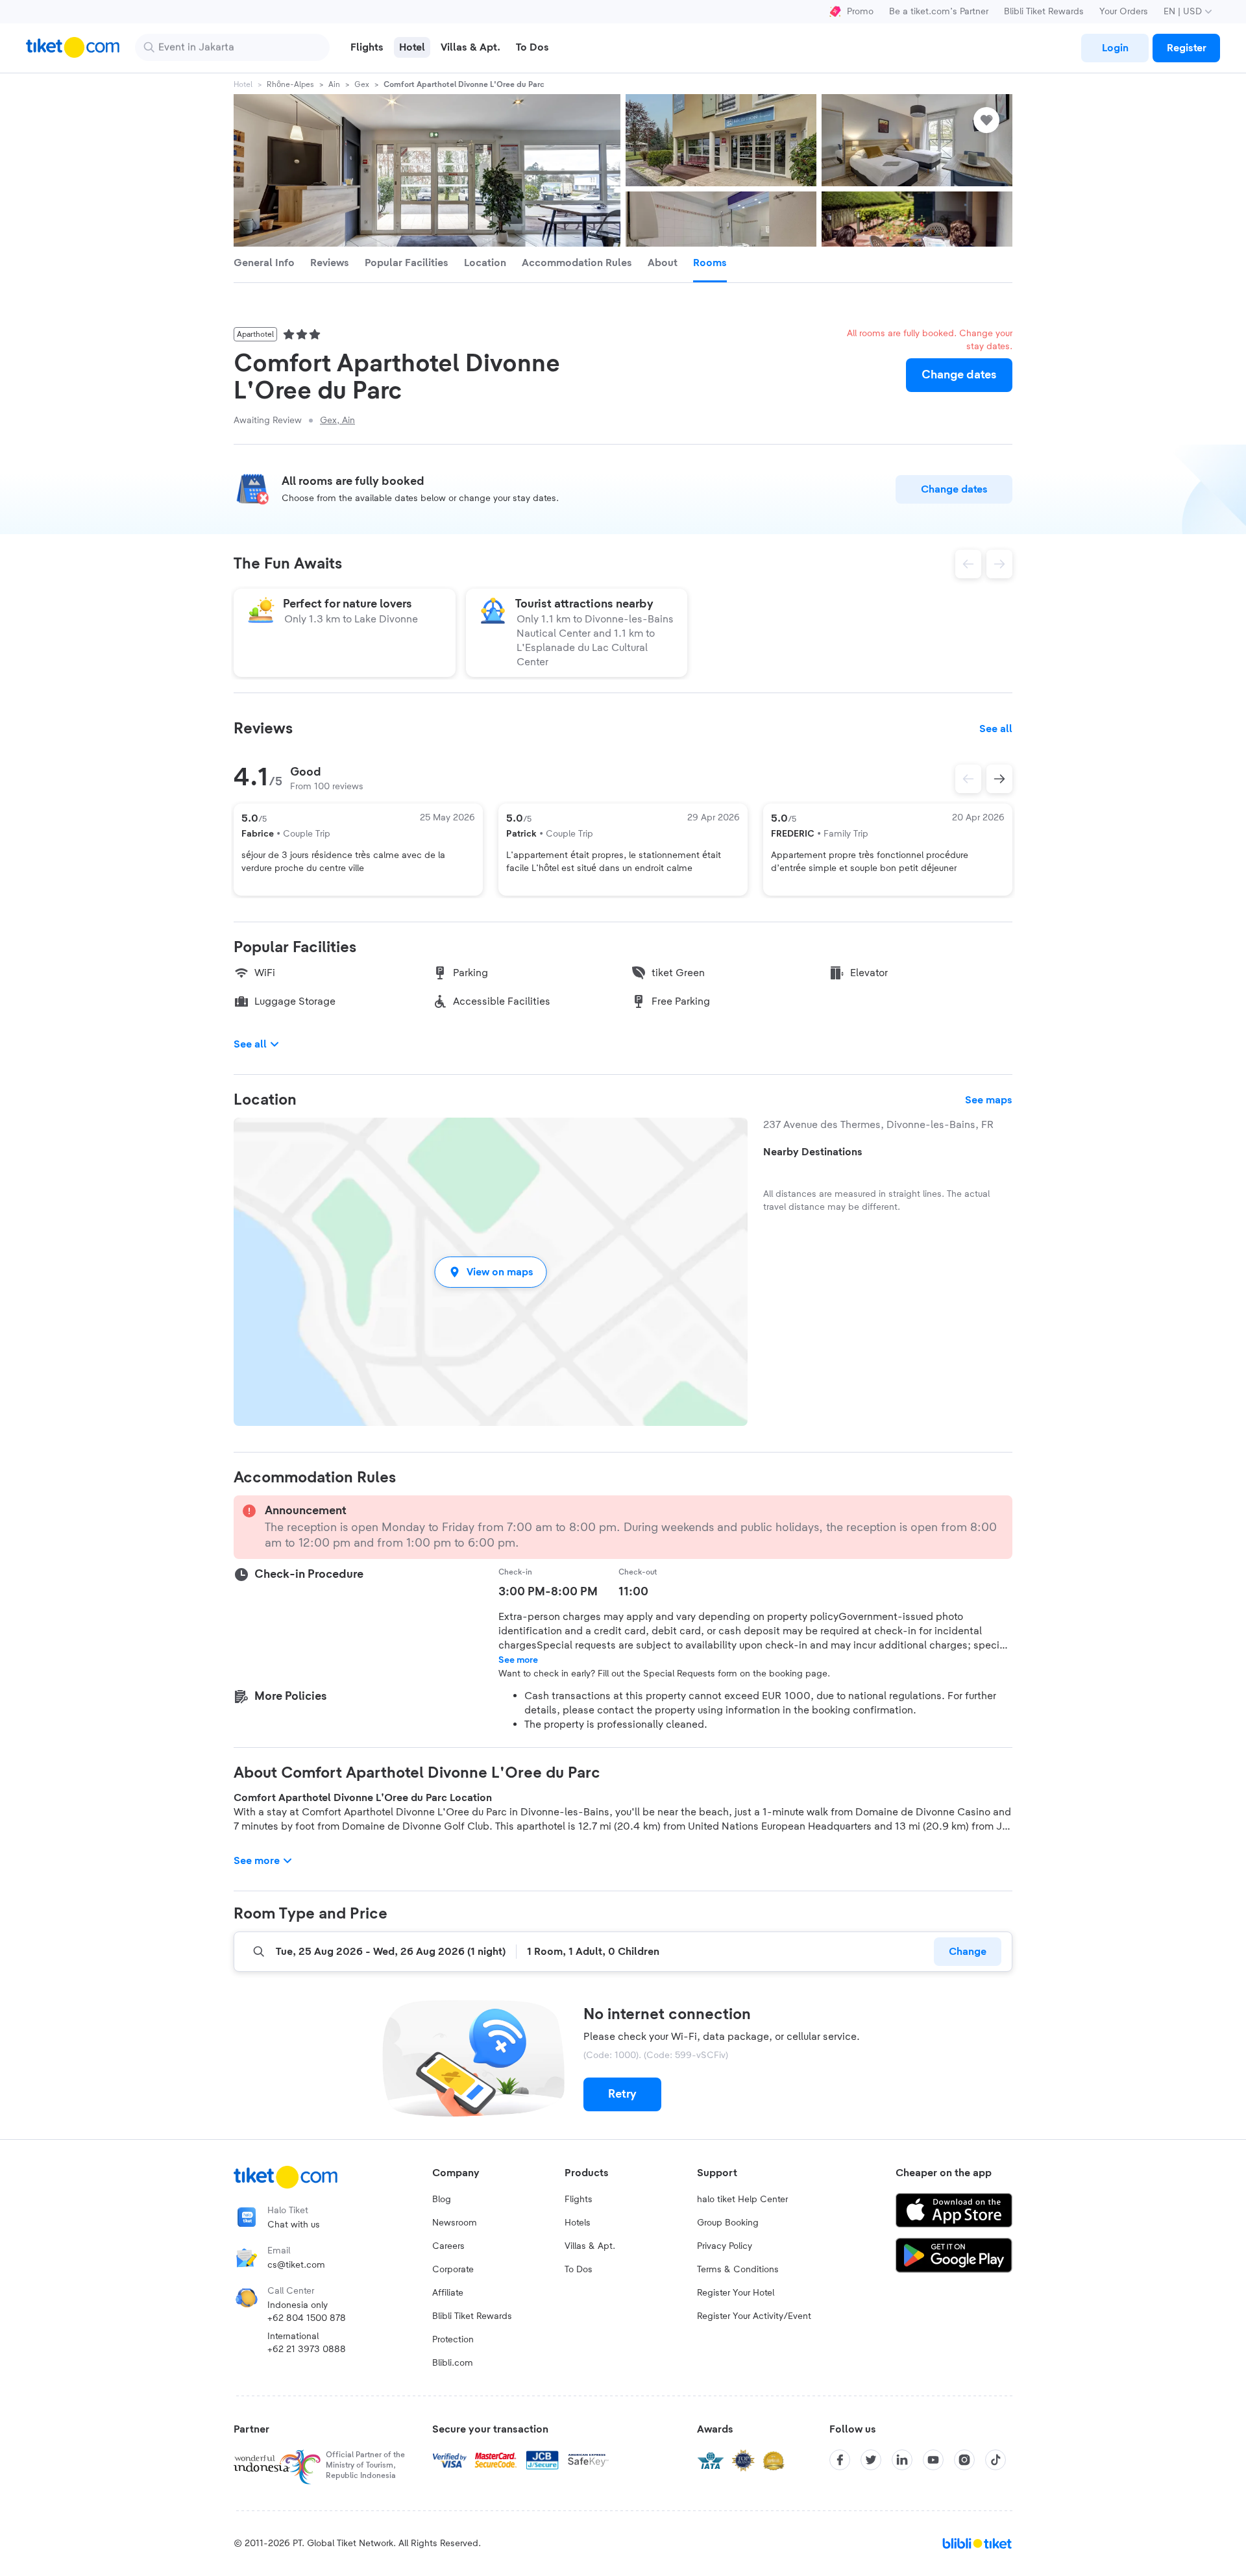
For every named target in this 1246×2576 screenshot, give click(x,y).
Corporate (453, 2270)
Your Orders (1124, 12)
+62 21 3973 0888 (307, 2349)
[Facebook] (840, 2460)
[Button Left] (968, 779)
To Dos (579, 2270)
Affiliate (448, 2293)
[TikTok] (996, 2460)
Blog (442, 2200)
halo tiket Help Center (742, 2200)
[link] (1115, 48)
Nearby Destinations (813, 1152)
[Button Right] (999, 779)
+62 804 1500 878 (307, 2318)
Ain (334, 84)
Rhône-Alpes (290, 84)
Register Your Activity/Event (754, 2316)
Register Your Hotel (736, 2293)
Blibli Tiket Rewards (1044, 12)
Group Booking (728, 2223)
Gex (362, 84)
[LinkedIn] (902, 2460)
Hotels (578, 2223)
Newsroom (455, 2223)
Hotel (243, 84)
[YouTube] (933, 2460)
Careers (448, 2246)
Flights (579, 2200)
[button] (491, 1272)
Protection (453, 2340)
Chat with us (294, 2225)
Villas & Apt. (590, 2246)
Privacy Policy (725, 2246)
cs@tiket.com (296, 2265)
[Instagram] (964, 2460)
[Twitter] (871, 2460)
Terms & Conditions (738, 2270)
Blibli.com (453, 2363)
